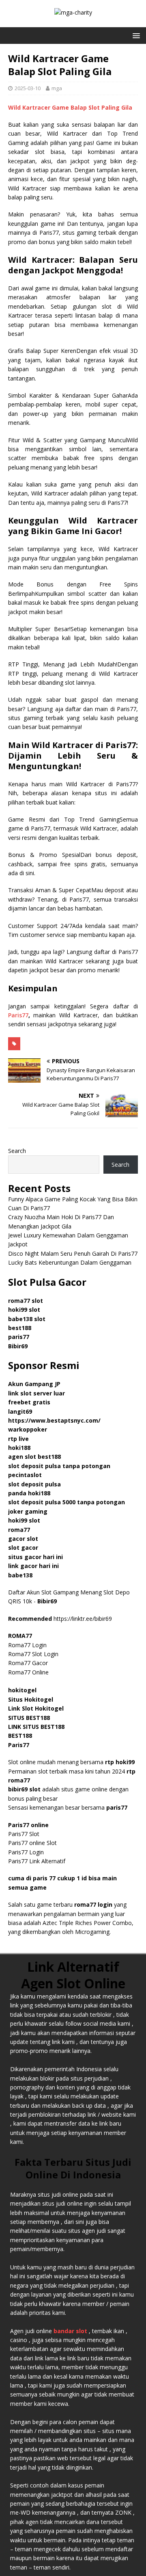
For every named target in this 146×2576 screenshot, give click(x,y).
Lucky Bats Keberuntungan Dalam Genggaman (70, 1262)
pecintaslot (25, 1475)
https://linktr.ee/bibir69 (83, 1619)
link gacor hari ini (33, 1566)
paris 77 (44, 1878)
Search (17, 1151)
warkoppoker (28, 1429)
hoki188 (19, 1448)
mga (57, 88)
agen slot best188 (34, 1457)
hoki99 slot (24, 1310)
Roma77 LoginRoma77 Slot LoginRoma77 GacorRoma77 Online (33, 1654)
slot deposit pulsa (34, 1484)
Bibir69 (18, 1346)
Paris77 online (29, 1825)
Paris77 (18, 1015)
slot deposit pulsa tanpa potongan (59, 1466)
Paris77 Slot (24, 1834)
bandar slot (70, 2331)
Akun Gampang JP (34, 1384)
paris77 (117, 1807)
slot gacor (23, 1548)
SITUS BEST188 (29, 1718)
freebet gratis (29, 1402)
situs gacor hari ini (35, 1557)
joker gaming (28, 1511)
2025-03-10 (28, 88)
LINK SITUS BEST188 (36, 1727)
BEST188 (20, 1736)
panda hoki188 (29, 1493)
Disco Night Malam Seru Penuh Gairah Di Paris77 (73, 1253)
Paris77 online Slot (33, 1843)
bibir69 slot (24, 1789)
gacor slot (23, 1539)
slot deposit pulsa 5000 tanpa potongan (67, 1502)
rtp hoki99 (120, 1762)
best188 (20, 1328)
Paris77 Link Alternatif (37, 1861)
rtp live (18, 1439)
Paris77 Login (26, 1852)
